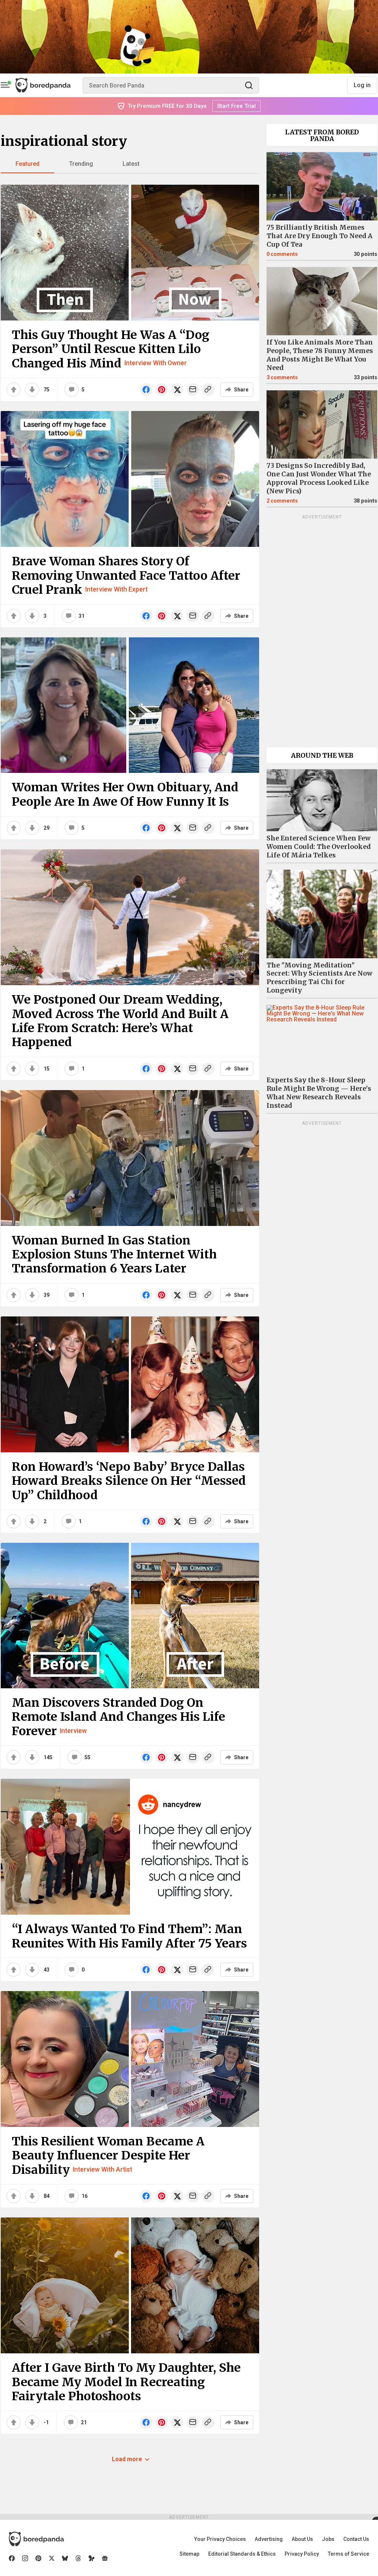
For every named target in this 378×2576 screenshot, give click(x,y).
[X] (52, 2558)
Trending (81, 164)
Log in (362, 85)
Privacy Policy (302, 2554)
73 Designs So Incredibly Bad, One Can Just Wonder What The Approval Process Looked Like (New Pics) (319, 478)
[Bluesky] (65, 2558)
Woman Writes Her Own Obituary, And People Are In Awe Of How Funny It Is (125, 794)
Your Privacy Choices (220, 2539)
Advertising (269, 2539)
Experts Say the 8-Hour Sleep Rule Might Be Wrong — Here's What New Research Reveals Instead (319, 1093)
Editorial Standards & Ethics (242, 2554)
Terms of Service (348, 2554)
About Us (302, 2539)
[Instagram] (25, 2558)
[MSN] (92, 2558)
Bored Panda (36, 2539)
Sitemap (189, 2554)
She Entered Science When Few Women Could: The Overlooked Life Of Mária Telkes (319, 847)
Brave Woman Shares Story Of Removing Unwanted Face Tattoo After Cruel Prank (126, 576)
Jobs (328, 2539)
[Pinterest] (38, 2558)
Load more (127, 2459)
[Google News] (105, 2558)
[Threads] (78, 2558)
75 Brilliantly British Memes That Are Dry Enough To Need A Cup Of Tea (319, 236)
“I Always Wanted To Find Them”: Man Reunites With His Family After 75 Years (129, 1936)
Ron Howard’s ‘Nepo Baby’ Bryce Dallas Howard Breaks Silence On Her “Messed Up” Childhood (129, 1481)
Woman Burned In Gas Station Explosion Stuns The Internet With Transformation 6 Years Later (114, 1255)
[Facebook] (12, 2558)
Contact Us (356, 2539)
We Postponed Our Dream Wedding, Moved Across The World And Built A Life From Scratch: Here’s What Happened (120, 1021)
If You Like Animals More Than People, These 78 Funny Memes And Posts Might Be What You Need (320, 355)
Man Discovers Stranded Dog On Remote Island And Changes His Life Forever (118, 1717)
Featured (28, 164)
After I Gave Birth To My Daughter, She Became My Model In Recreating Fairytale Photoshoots (126, 2382)
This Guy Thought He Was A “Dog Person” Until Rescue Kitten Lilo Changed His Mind (111, 349)
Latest (131, 164)
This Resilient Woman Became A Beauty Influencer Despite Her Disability (108, 2156)
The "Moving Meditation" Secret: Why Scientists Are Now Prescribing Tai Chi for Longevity (319, 978)
